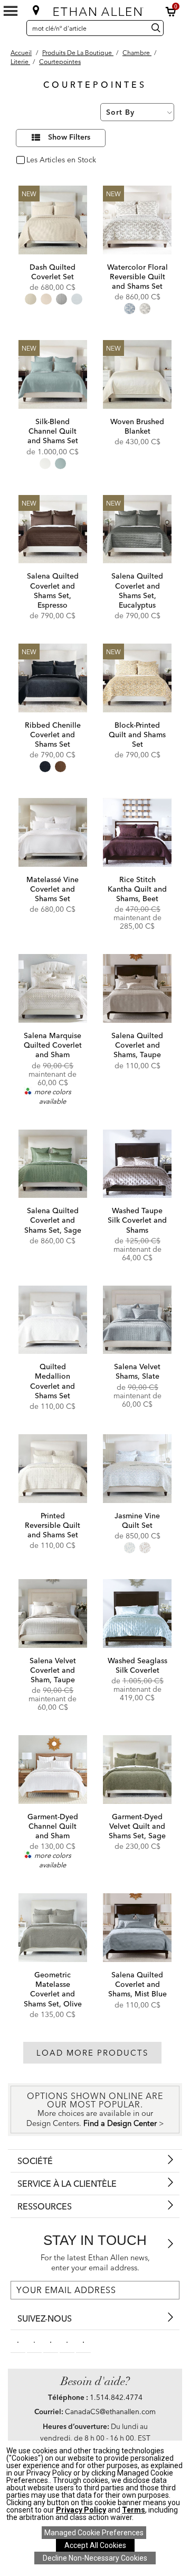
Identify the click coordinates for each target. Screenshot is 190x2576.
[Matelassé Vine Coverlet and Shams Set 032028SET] (53, 832)
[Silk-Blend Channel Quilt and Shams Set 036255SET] (53, 374)
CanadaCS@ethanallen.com (110, 2412)
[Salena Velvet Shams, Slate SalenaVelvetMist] (137, 1320)
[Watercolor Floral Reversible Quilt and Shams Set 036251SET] (137, 220)
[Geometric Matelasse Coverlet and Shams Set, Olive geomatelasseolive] (53, 1928)
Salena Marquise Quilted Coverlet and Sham (53, 1045)
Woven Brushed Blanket (137, 426)
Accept (95, 2545)
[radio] (30, 299)
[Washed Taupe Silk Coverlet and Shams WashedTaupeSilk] (137, 1164)
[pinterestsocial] (34, 2341)
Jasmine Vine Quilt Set (137, 1520)
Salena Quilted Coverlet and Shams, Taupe (137, 1045)
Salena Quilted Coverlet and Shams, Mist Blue (137, 1984)
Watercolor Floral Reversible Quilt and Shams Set (137, 277)
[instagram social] (67, 2341)
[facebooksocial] (18, 2341)
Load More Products (92, 2053)
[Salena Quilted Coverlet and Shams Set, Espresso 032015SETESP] (53, 529)
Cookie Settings (94, 2533)
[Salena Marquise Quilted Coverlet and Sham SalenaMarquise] (53, 988)
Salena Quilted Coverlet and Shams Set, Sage (53, 1220)
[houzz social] (83, 2341)
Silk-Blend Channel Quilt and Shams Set (53, 431)
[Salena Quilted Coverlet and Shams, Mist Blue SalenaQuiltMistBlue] (137, 1928)
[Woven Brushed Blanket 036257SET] (137, 374)
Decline (95, 2558)
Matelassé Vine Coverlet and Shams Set (53, 889)
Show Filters (69, 137)
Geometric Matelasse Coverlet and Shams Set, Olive (53, 1989)
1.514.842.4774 (116, 2397)
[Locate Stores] (36, 10)
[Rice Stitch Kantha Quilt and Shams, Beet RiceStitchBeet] (137, 832)
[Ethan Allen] (96, 9)
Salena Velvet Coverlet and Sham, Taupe (53, 1670)
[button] (171, 12)
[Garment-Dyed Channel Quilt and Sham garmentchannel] (53, 1770)
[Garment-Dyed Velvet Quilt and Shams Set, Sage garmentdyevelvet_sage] (137, 1770)
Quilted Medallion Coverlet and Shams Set (53, 1381)
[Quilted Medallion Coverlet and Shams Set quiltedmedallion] (53, 1320)
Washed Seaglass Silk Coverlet (137, 1665)
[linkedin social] (51, 2341)
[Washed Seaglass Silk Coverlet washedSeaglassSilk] (137, 1614)
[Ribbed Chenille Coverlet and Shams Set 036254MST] (53, 678)
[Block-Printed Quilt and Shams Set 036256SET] (137, 678)
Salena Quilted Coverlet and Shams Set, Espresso (53, 590)
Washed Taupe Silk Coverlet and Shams (137, 1220)
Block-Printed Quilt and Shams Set (137, 735)
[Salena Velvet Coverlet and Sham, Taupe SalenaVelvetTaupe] (53, 1614)
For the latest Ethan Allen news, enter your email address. (95, 2263)
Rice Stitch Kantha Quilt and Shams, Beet (137, 889)
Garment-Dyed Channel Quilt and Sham (53, 1826)
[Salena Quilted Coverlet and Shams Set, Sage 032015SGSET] (53, 1164)
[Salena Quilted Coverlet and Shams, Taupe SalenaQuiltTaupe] (137, 988)
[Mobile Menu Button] (11, 11)
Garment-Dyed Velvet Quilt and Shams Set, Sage (137, 1826)
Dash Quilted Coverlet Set (53, 272)
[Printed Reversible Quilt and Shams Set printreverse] (53, 1469)
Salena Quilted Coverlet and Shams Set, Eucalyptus (137, 590)
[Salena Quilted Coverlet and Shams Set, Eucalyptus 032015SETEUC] (137, 529)
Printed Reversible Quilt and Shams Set (53, 1525)
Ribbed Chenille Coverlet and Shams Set (53, 735)
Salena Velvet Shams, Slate (137, 1371)
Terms (134, 2510)
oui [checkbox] (32, 161)
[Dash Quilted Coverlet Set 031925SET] (53, 220)
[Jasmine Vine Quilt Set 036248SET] (137, 1469)
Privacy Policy (81, 2510)
